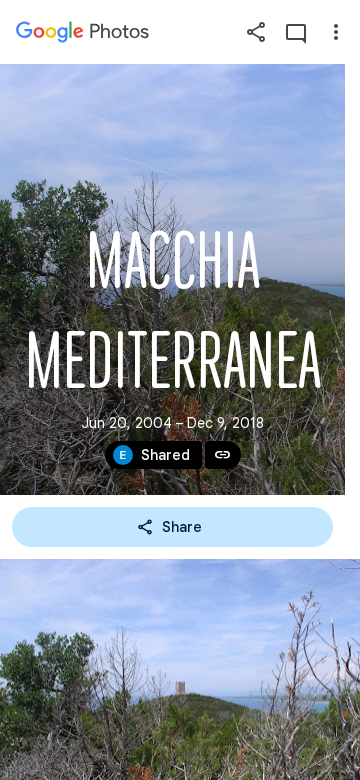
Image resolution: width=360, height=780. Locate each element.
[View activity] (296, 32)
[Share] (256, 32)
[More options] (336, 32)
